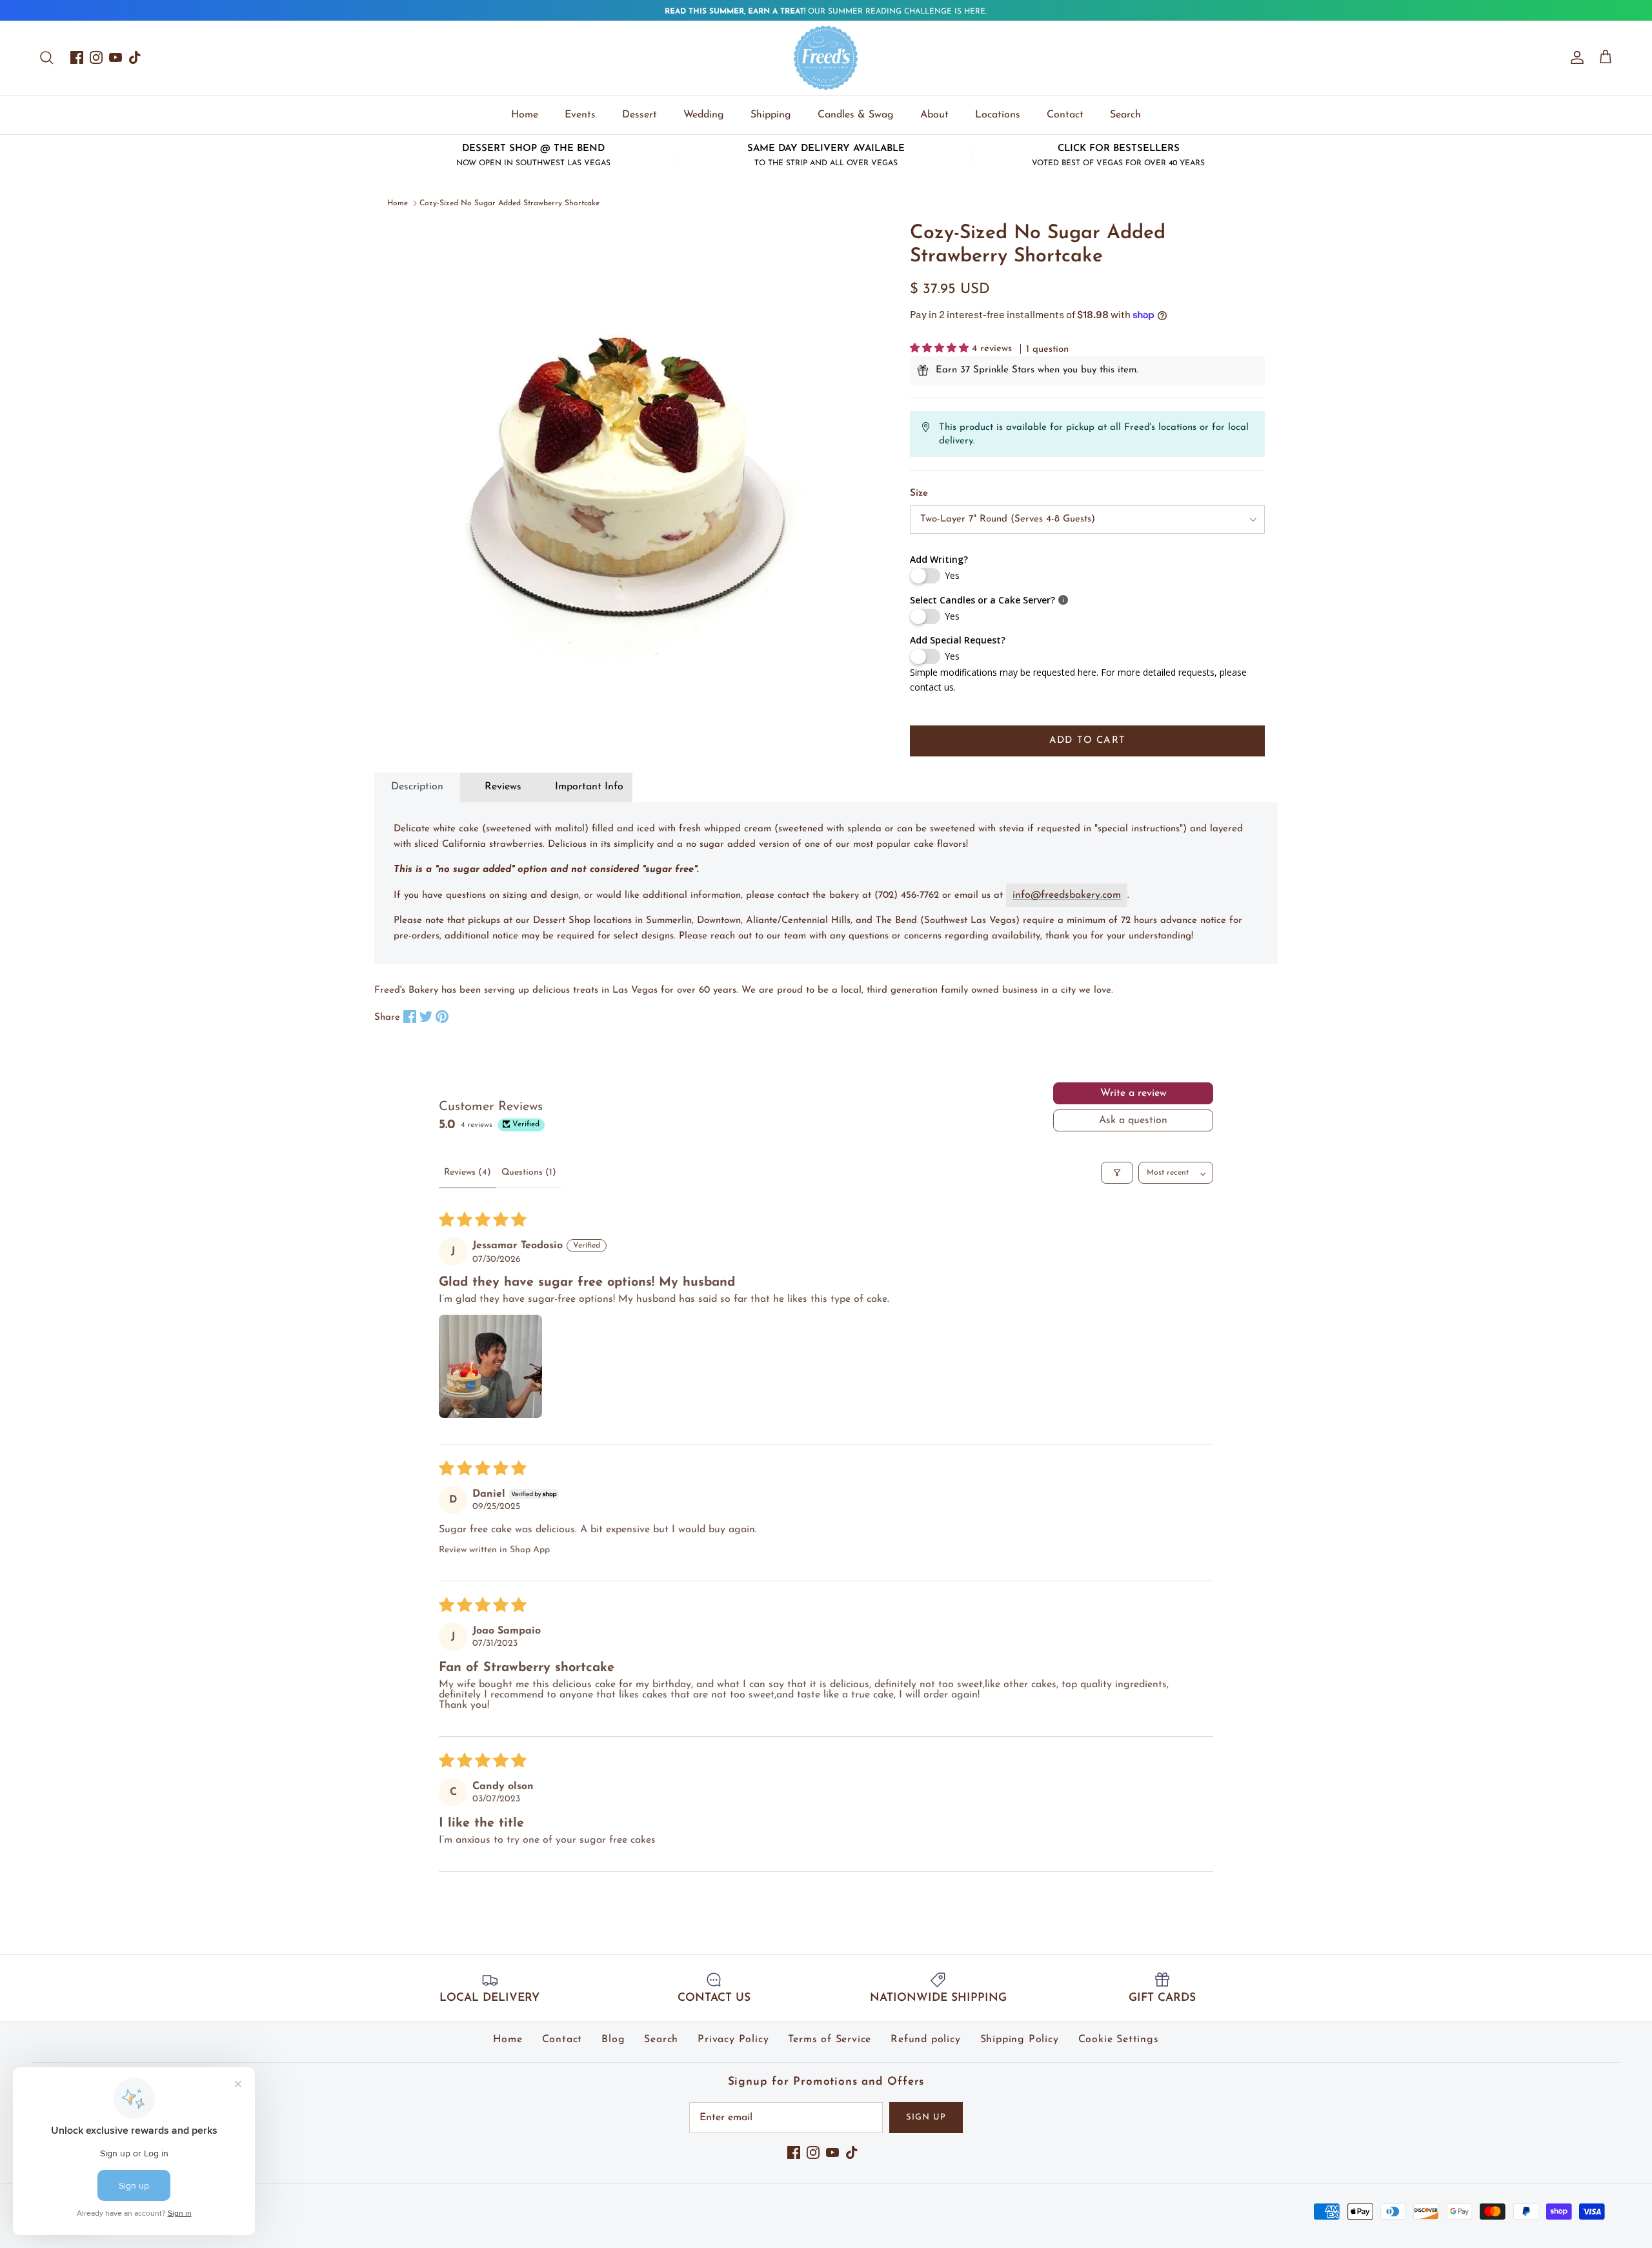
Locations (998, 115)
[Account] (1575, 57)
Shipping (771, 115)
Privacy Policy (733, 2040)
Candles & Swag (856, 115)
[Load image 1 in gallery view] (629, 463)
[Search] (46, 57)
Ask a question (1133, 1120)
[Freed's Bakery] (826, 58)
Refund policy (925, 2040)
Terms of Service (830, 2040)
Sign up (926, 2117)
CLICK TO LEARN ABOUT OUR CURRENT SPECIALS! (826, 12)
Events (580, 115)
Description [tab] (417, 787)
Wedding (704, 115)
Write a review (1133, 1093)
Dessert (640, 115)
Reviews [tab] (503, 787)
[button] (941, 349)
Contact (1065, 115)
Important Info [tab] (589, 787)
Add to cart (1087, 741)
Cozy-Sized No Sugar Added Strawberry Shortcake (509, 203)
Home (525, 115)
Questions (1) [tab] (529, 1172)
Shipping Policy (1020, 2040)
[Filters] (1117, 1173)
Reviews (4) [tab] (468, 1172)
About (934, 115)
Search (1125, 115)
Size (919, 493)
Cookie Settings (1119, 2040)
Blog (613, 2040)
